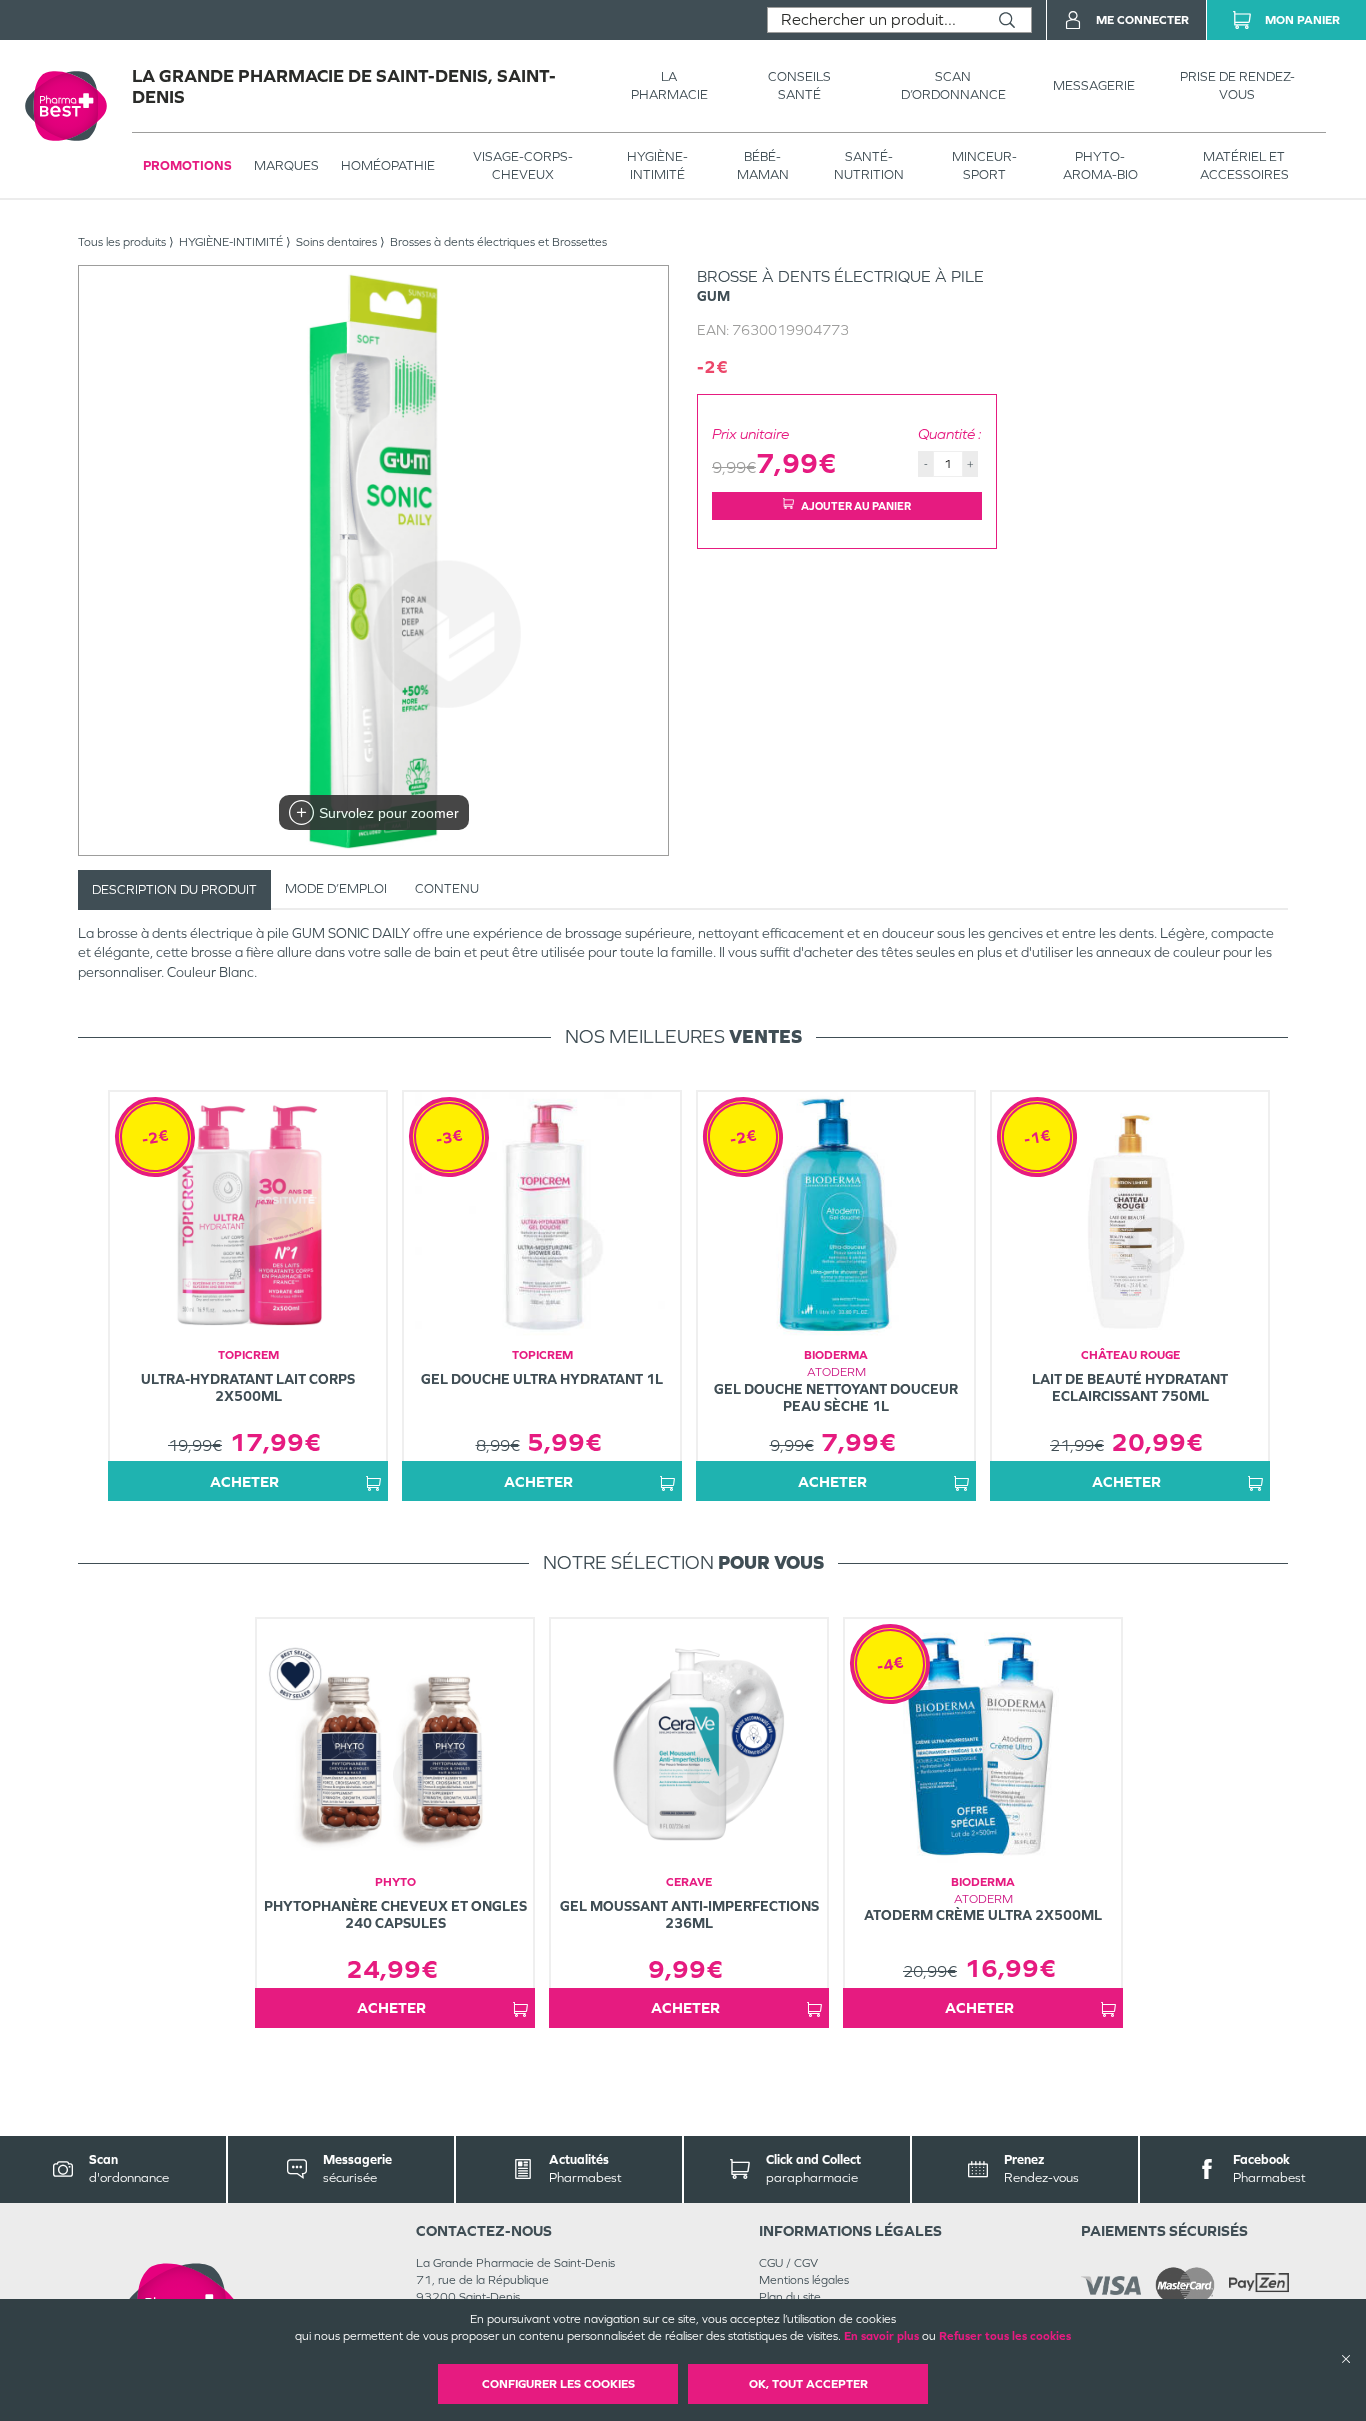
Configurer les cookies (558, 2384)
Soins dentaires (336, 242)
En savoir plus (881, 2336)
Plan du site (790, 2297)
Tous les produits (122, 242)
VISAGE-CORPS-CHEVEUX (523, 165)
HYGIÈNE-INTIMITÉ (657, 165)
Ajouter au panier (856, 506)
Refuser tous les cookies (1005, 2336)
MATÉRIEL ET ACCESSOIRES (1244, 165)
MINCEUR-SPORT (984, 165)
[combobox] (875, 20)
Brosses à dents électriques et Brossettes (498, 242)
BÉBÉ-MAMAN (763, 165)
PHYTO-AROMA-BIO (1100, 165)
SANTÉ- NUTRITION (869, 165)
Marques (286, 165)
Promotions (187, 165)
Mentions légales (804, 2280)
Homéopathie (388, 165)
